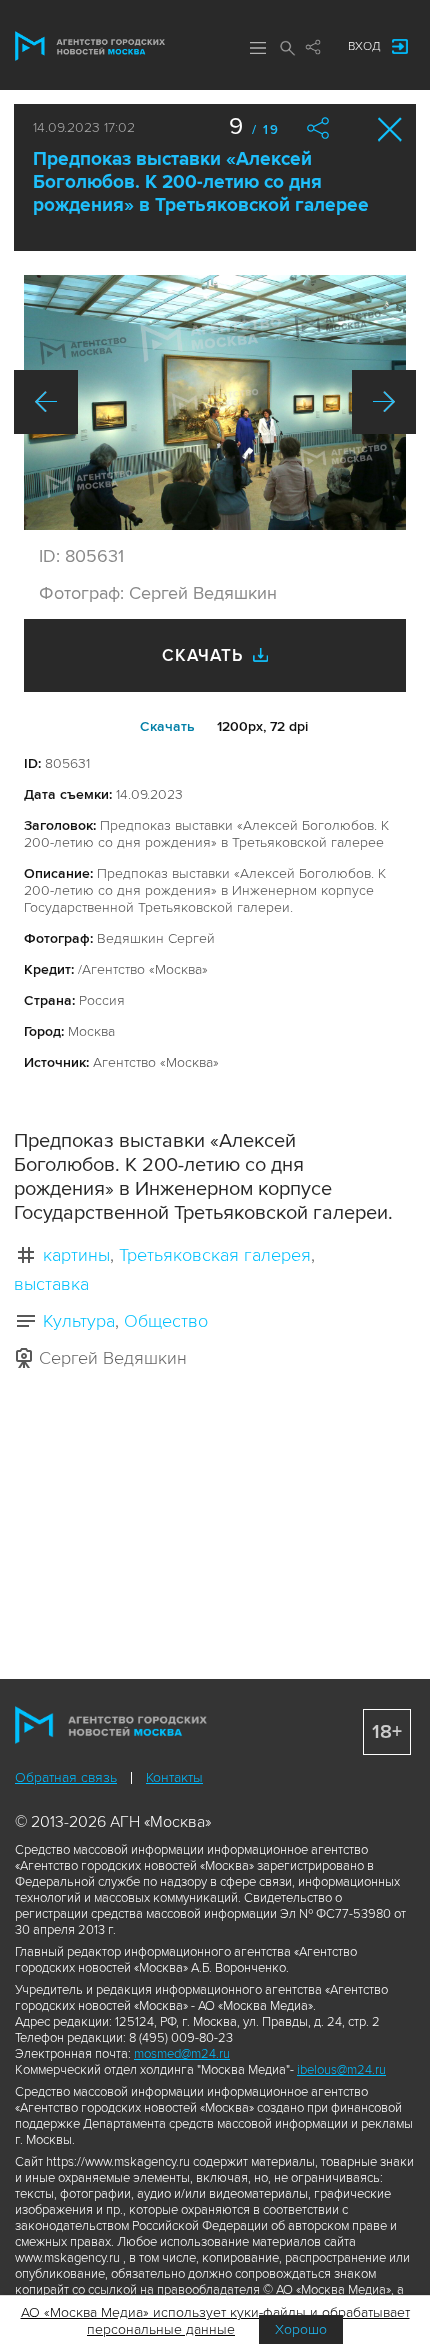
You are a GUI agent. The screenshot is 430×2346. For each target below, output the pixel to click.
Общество (166, 1321)
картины (76, 1255)
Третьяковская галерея (215, 1255)
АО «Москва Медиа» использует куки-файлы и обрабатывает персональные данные (215, 2321)
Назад (46, 402)
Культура (79, 1321)
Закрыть (390, 129)
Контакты (174, 1777)
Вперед (384, 402)
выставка (51, 1284)
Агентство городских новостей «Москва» (90, 46)
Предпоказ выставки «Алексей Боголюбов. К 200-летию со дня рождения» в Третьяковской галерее (201, 182)
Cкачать (167, 726)
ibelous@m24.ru (341, 2070)
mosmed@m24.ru (182, 2054)
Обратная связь (66, 1777)
